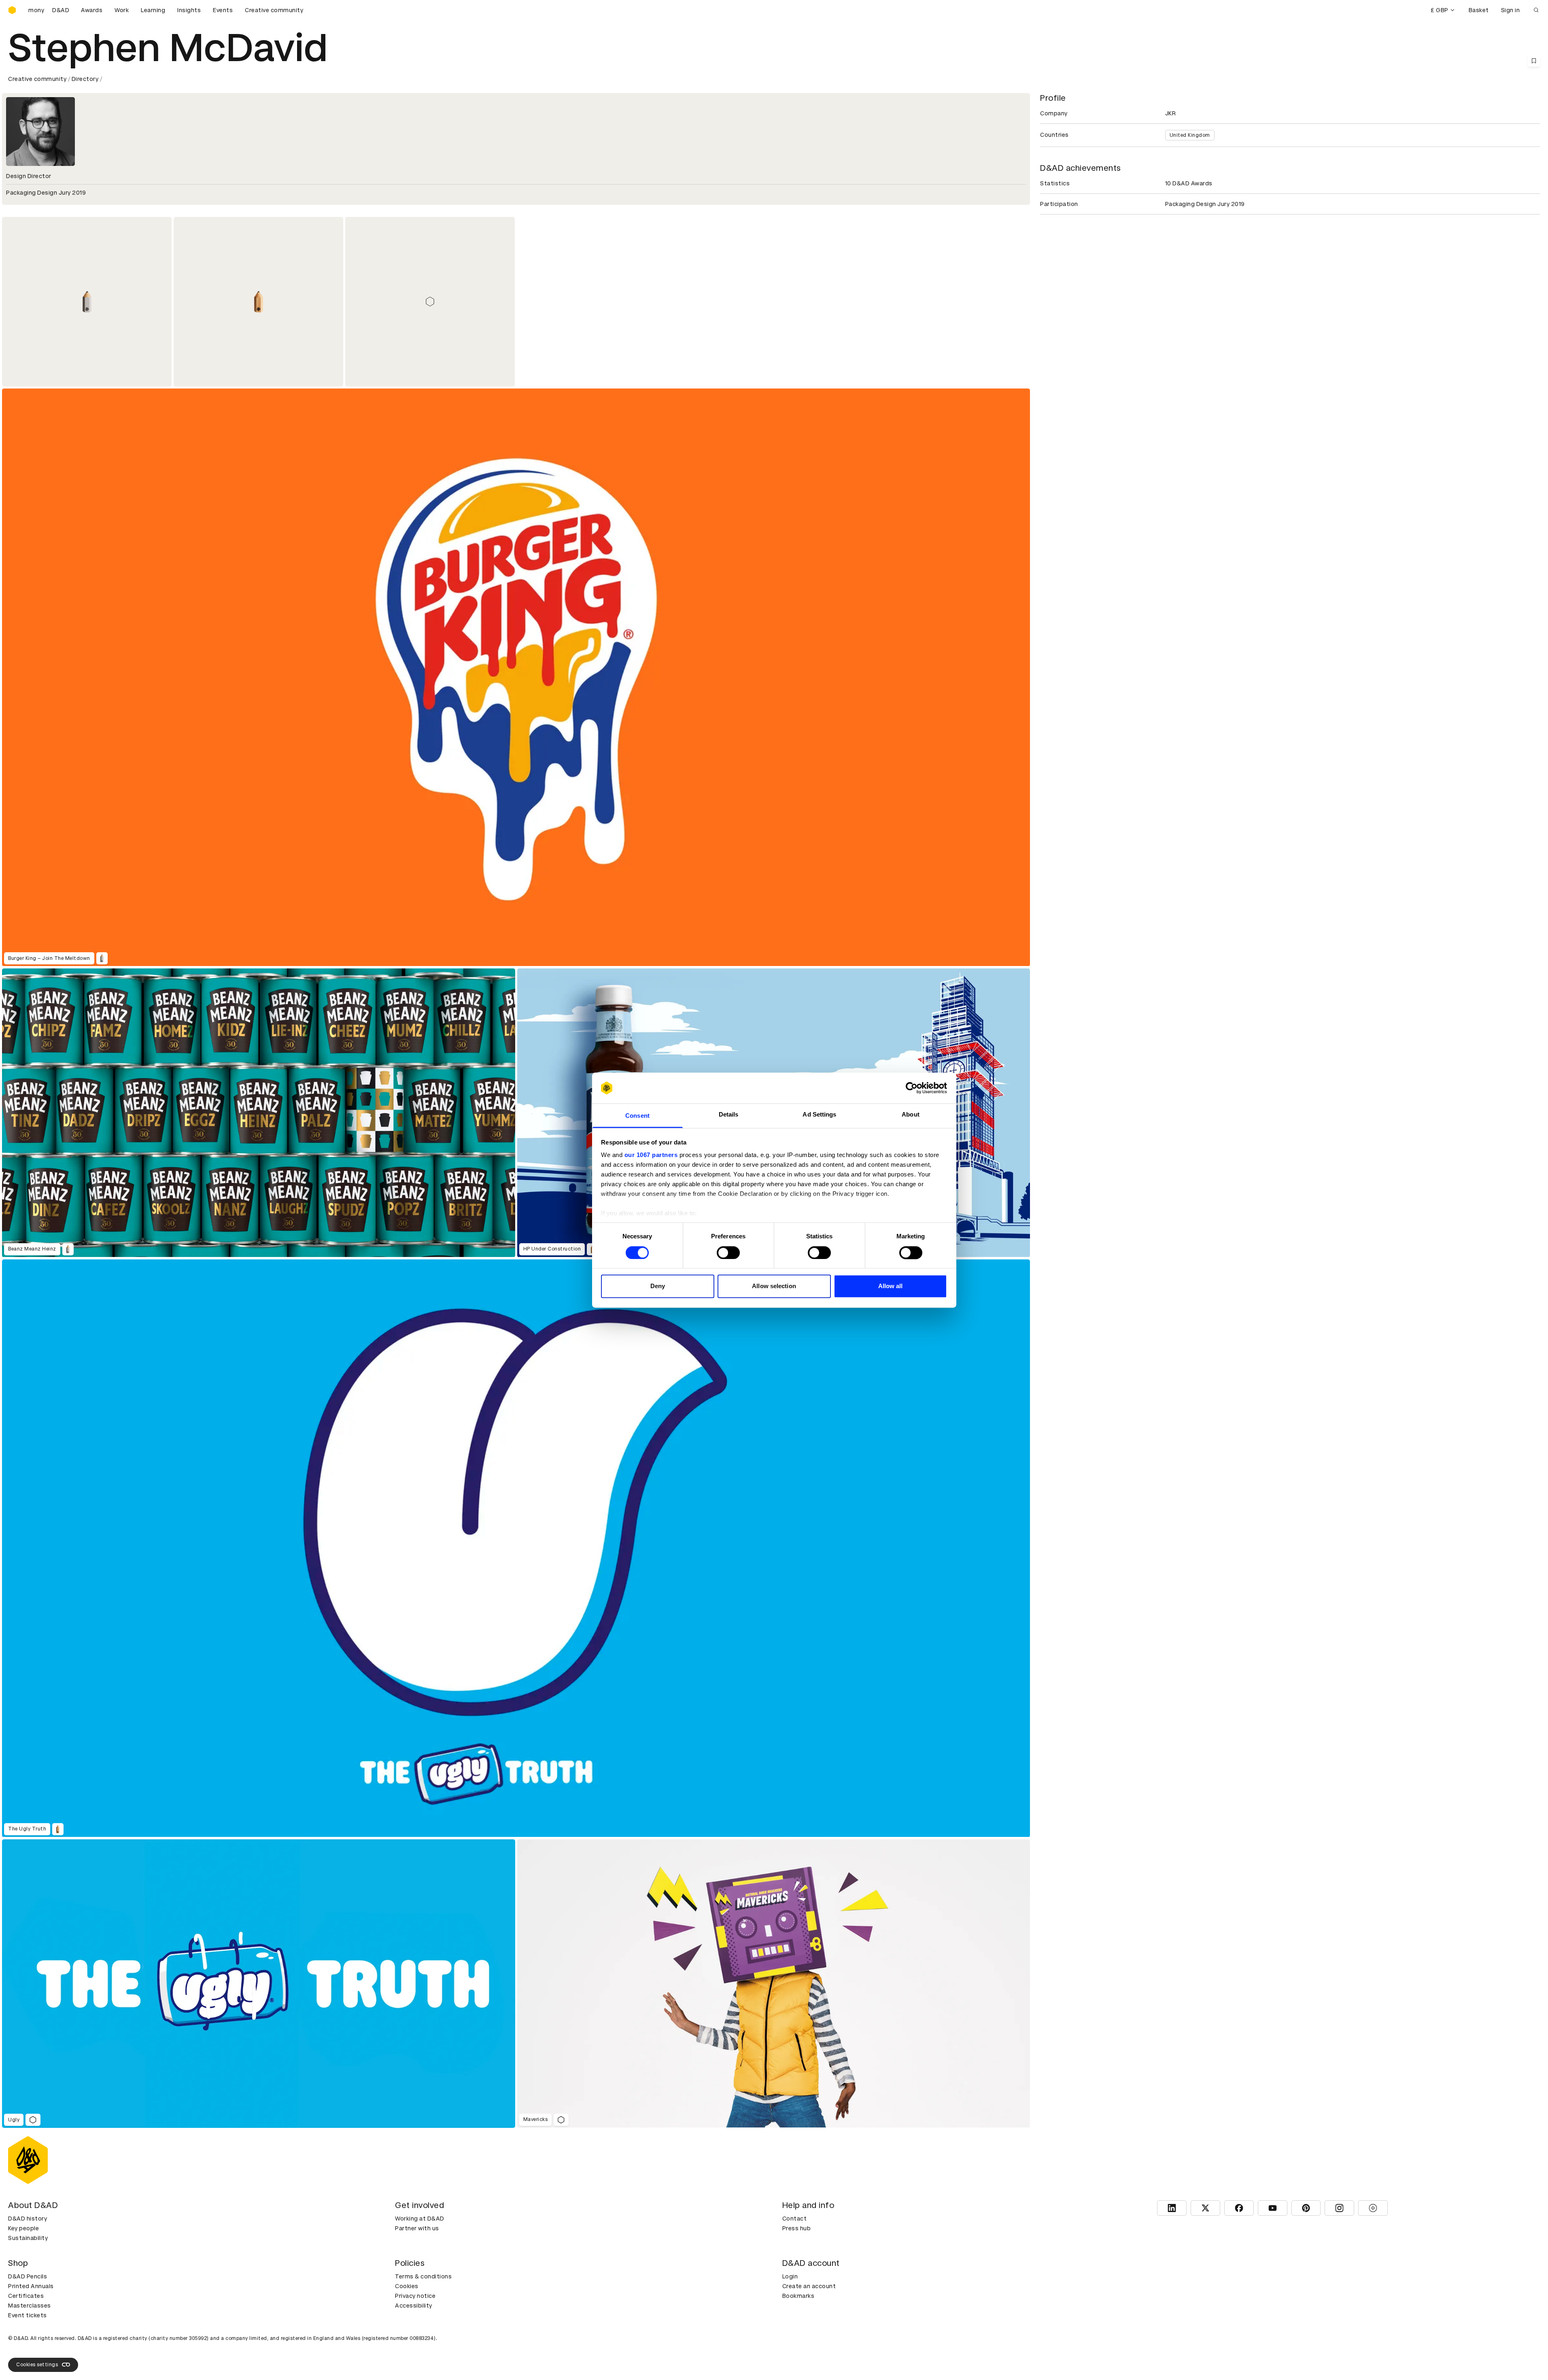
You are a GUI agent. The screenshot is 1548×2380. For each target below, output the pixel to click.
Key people (23, 2228)
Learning (153, 10)
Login (790, 2276)
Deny (658, 1286)
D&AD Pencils (28, 2276)
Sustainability (28, 2238)
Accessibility (414, 2306)
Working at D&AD (420, 2219)
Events (223, 10)
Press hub (797, 2228)
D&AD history (28, 2219)
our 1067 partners (651, 1155)
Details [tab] (729, 1115)
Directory (85, 79)
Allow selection (774, 1286)
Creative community (274, 10)
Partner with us (417, 2228)
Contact (795, 2219)
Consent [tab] (637, 1116)
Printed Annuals (31, 2286)
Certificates (26, 2296)
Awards (92, 10)
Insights (189, 10)
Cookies (407, 2286)
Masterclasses (30, 2306)
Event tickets (28, 2315)
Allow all (891, 1286)
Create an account (809, 2286)
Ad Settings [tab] (819, 1115)
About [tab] (911, 1115)
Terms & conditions (423, 2276)
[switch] (728, 1253)
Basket (1479, 10)
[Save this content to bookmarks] (1534, 61)
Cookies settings (37, 2365)
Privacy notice (415, 2296)
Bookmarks (798, 2296)
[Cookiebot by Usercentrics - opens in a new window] (912, 1088)
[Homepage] (12, 10)
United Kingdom (1190, 135)
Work (122, 10)
